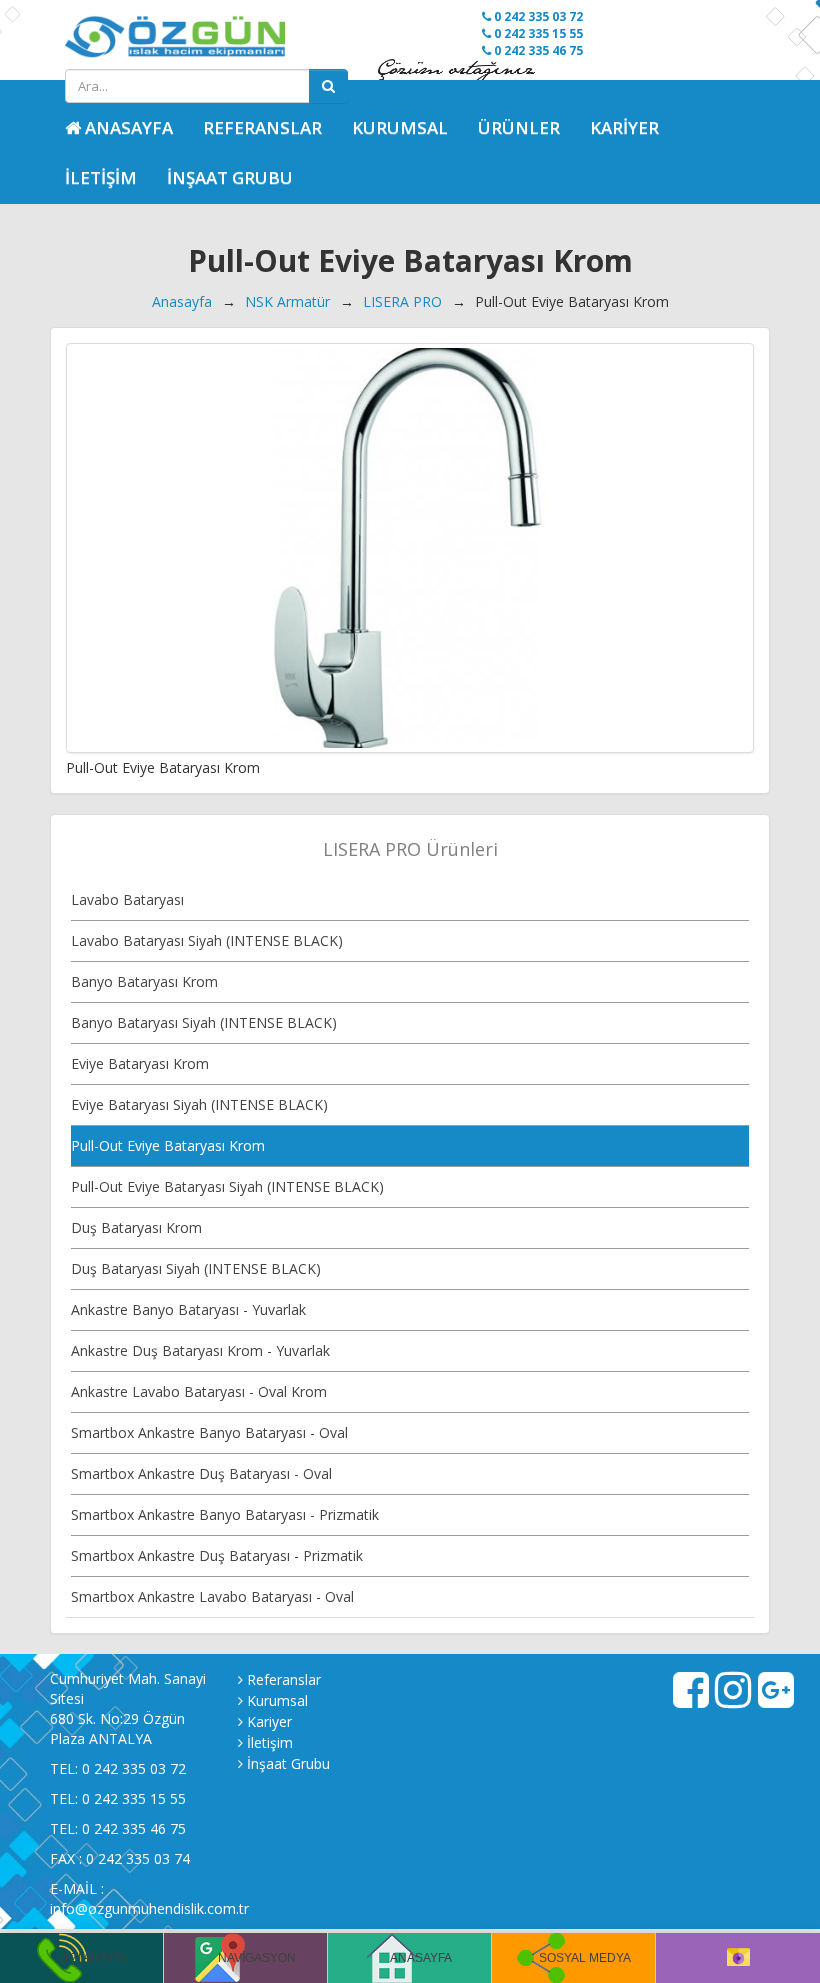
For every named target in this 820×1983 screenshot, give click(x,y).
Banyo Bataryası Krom (144, 981)
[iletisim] (738, 1958)
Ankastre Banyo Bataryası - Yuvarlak (188, 1309)
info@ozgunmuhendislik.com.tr (149, 1908)
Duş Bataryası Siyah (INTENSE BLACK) (196, 1268)
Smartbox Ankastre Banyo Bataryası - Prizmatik (225, 1514)
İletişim (101, 177)
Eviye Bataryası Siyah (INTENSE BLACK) (199, 1104)
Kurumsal (400, 127)
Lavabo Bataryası (127, 899)
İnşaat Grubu (230, 177)
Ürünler (519, 127)
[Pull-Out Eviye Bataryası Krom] (410, 548)
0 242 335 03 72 (537, 16)
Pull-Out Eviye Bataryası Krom (168, 1145)
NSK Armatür (287, 301)
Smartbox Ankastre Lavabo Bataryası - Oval (212, 1596)
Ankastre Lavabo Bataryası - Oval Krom (199, 1391)
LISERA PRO (402, 301)
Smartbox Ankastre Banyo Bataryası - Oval (209, 1432)
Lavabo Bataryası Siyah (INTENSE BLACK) (207, 940)
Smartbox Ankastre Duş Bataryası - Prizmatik (217, 1555)
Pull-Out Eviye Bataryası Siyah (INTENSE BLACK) (227, 1186)
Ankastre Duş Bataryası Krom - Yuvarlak (200, 1350)
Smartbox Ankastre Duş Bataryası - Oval (201, 1473)
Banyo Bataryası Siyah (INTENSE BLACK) (204, 1022)
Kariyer (624, 127)
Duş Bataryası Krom (136, 1227)
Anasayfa (182, 301)
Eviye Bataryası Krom (140, 1063)
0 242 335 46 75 (537, 50)
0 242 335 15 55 (537, 33)
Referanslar (262, 127)
